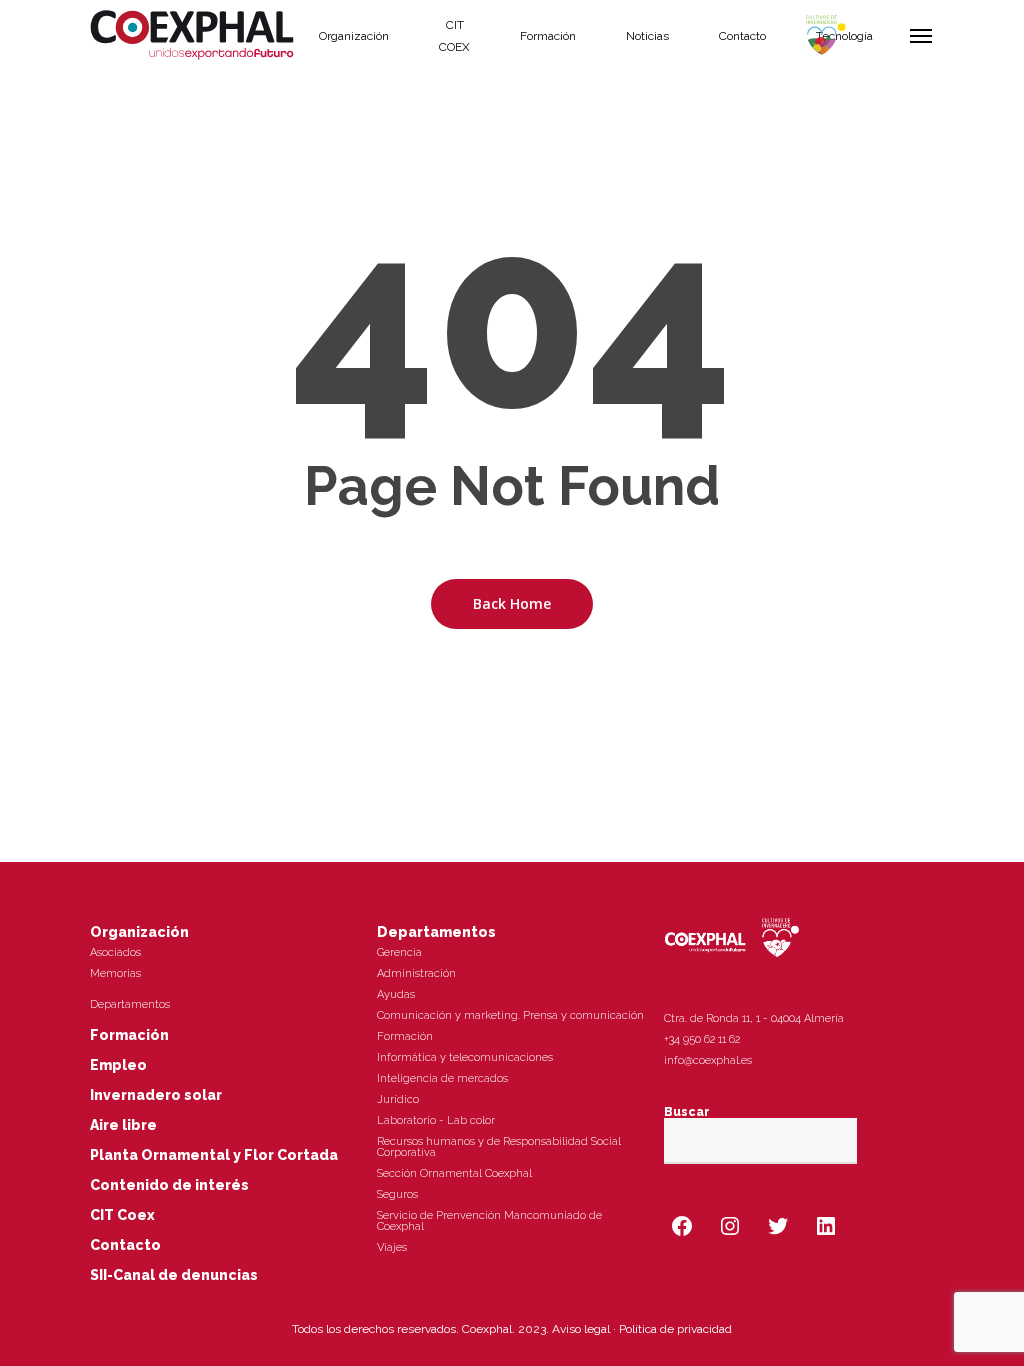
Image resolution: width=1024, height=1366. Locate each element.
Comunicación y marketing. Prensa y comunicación (510, 1015)
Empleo (118, 1065)
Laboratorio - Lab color (436, 1120)
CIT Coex (122, 1215)
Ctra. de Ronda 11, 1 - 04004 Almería (754, 1018)
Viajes (392, 1247)
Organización (139, 932)
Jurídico (398, 1099)
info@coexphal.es (708, 1060)
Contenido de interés (169, 1185)
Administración (416, 973)
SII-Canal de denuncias (174, 1275)
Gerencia (399, 952)
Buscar (687, 1112)
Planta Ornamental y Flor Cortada (214, 1155)
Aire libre (123, 1125)
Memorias (115, 973)
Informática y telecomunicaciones (465, 1057)
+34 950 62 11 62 (702, 1039)
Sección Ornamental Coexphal (454, 1173)
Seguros (397, 1194)
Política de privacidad (675, 1329)
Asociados (115, 952)
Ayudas (396, 994)
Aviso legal (581, 1329)
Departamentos (130, 1004)
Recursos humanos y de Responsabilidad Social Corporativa (499, 1147)
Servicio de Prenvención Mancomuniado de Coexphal (489, 1221)
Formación (129, 1035)
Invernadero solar (156, 1095)
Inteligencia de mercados (442, 1078)
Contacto (125, 1245)
